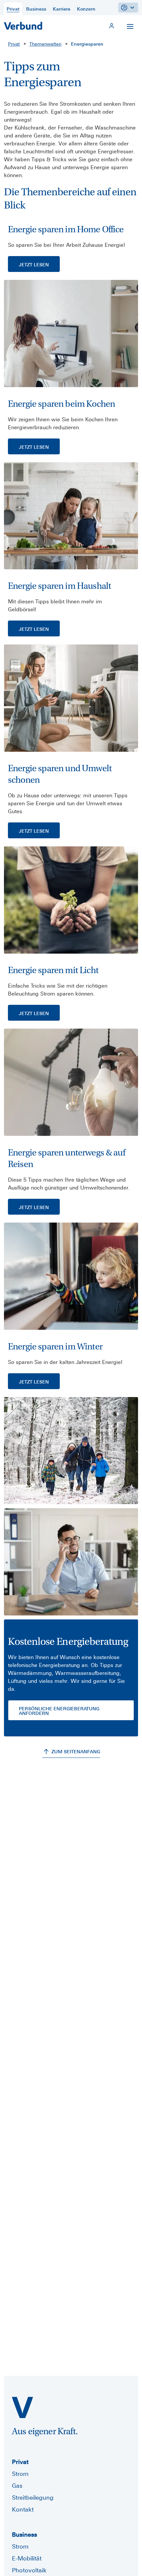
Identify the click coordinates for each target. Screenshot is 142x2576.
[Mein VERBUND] (112, 26)
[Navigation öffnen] (130, 26)
